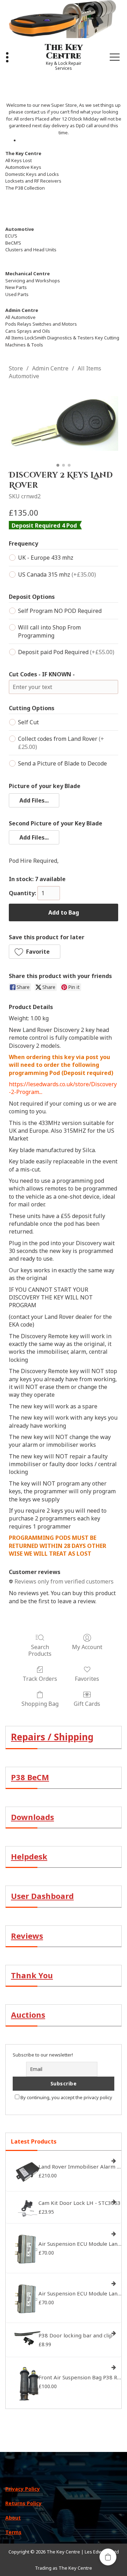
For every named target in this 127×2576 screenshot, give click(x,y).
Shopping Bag (40, 1704)
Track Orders (40, 1679)
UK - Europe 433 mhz (46, 558)
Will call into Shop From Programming (49, 631)
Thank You (32, 1975)
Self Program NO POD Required (60, 611)
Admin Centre (50, 368)
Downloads (32, 1817)
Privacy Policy (23, 2489)
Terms (13, 2532)
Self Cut (28, 722)
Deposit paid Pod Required (66, 652)
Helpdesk (29, 1856)
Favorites (87, 1679)
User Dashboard (42, 1896)
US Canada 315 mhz (57, 574)
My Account (87, 1647)
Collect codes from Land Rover (61, 743)
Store (16, 368)
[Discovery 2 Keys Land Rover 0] (64, 423)
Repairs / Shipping (52, 1737)
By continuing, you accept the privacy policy (66, 2097)
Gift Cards (87, 1704)
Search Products (40, 1650)
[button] (34, 800)
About (13, 2518)
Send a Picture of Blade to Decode (62, 763)
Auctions (28, 2015)
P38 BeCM (30, 1777)
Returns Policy (23, 2503)
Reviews (27, 1936)
